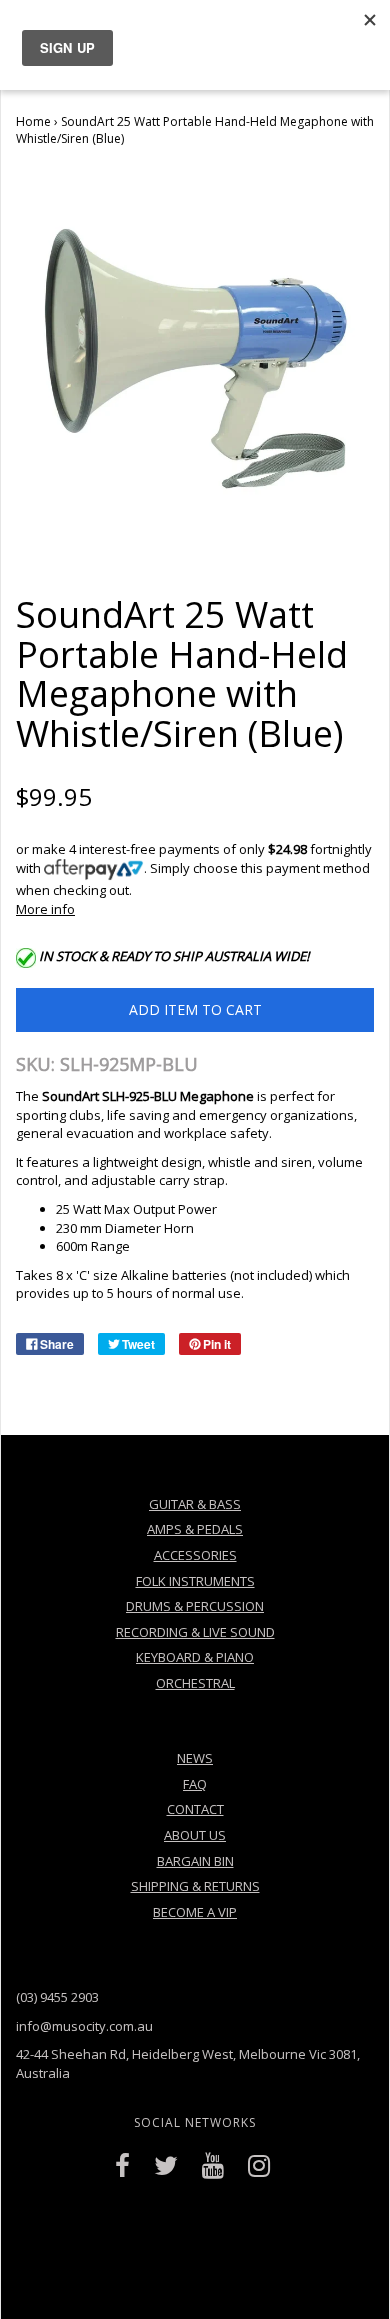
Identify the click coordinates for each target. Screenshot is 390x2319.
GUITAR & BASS (195, 1504)
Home (33, 121)
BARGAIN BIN (195, 1861)
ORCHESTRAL (195, 1683)
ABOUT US (195, 1835)
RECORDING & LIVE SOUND (195, 1632)
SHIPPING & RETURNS (195, 1886)
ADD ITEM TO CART (195, 1009)
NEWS (195, 1758)
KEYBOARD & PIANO (195, 1657)
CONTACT (195, 1809)
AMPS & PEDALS (195, 1529)
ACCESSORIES (195, 1555)
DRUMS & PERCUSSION (195, 1606)
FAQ (195, 1784)
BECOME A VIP (195, 1912)
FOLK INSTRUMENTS (195, 1581)
